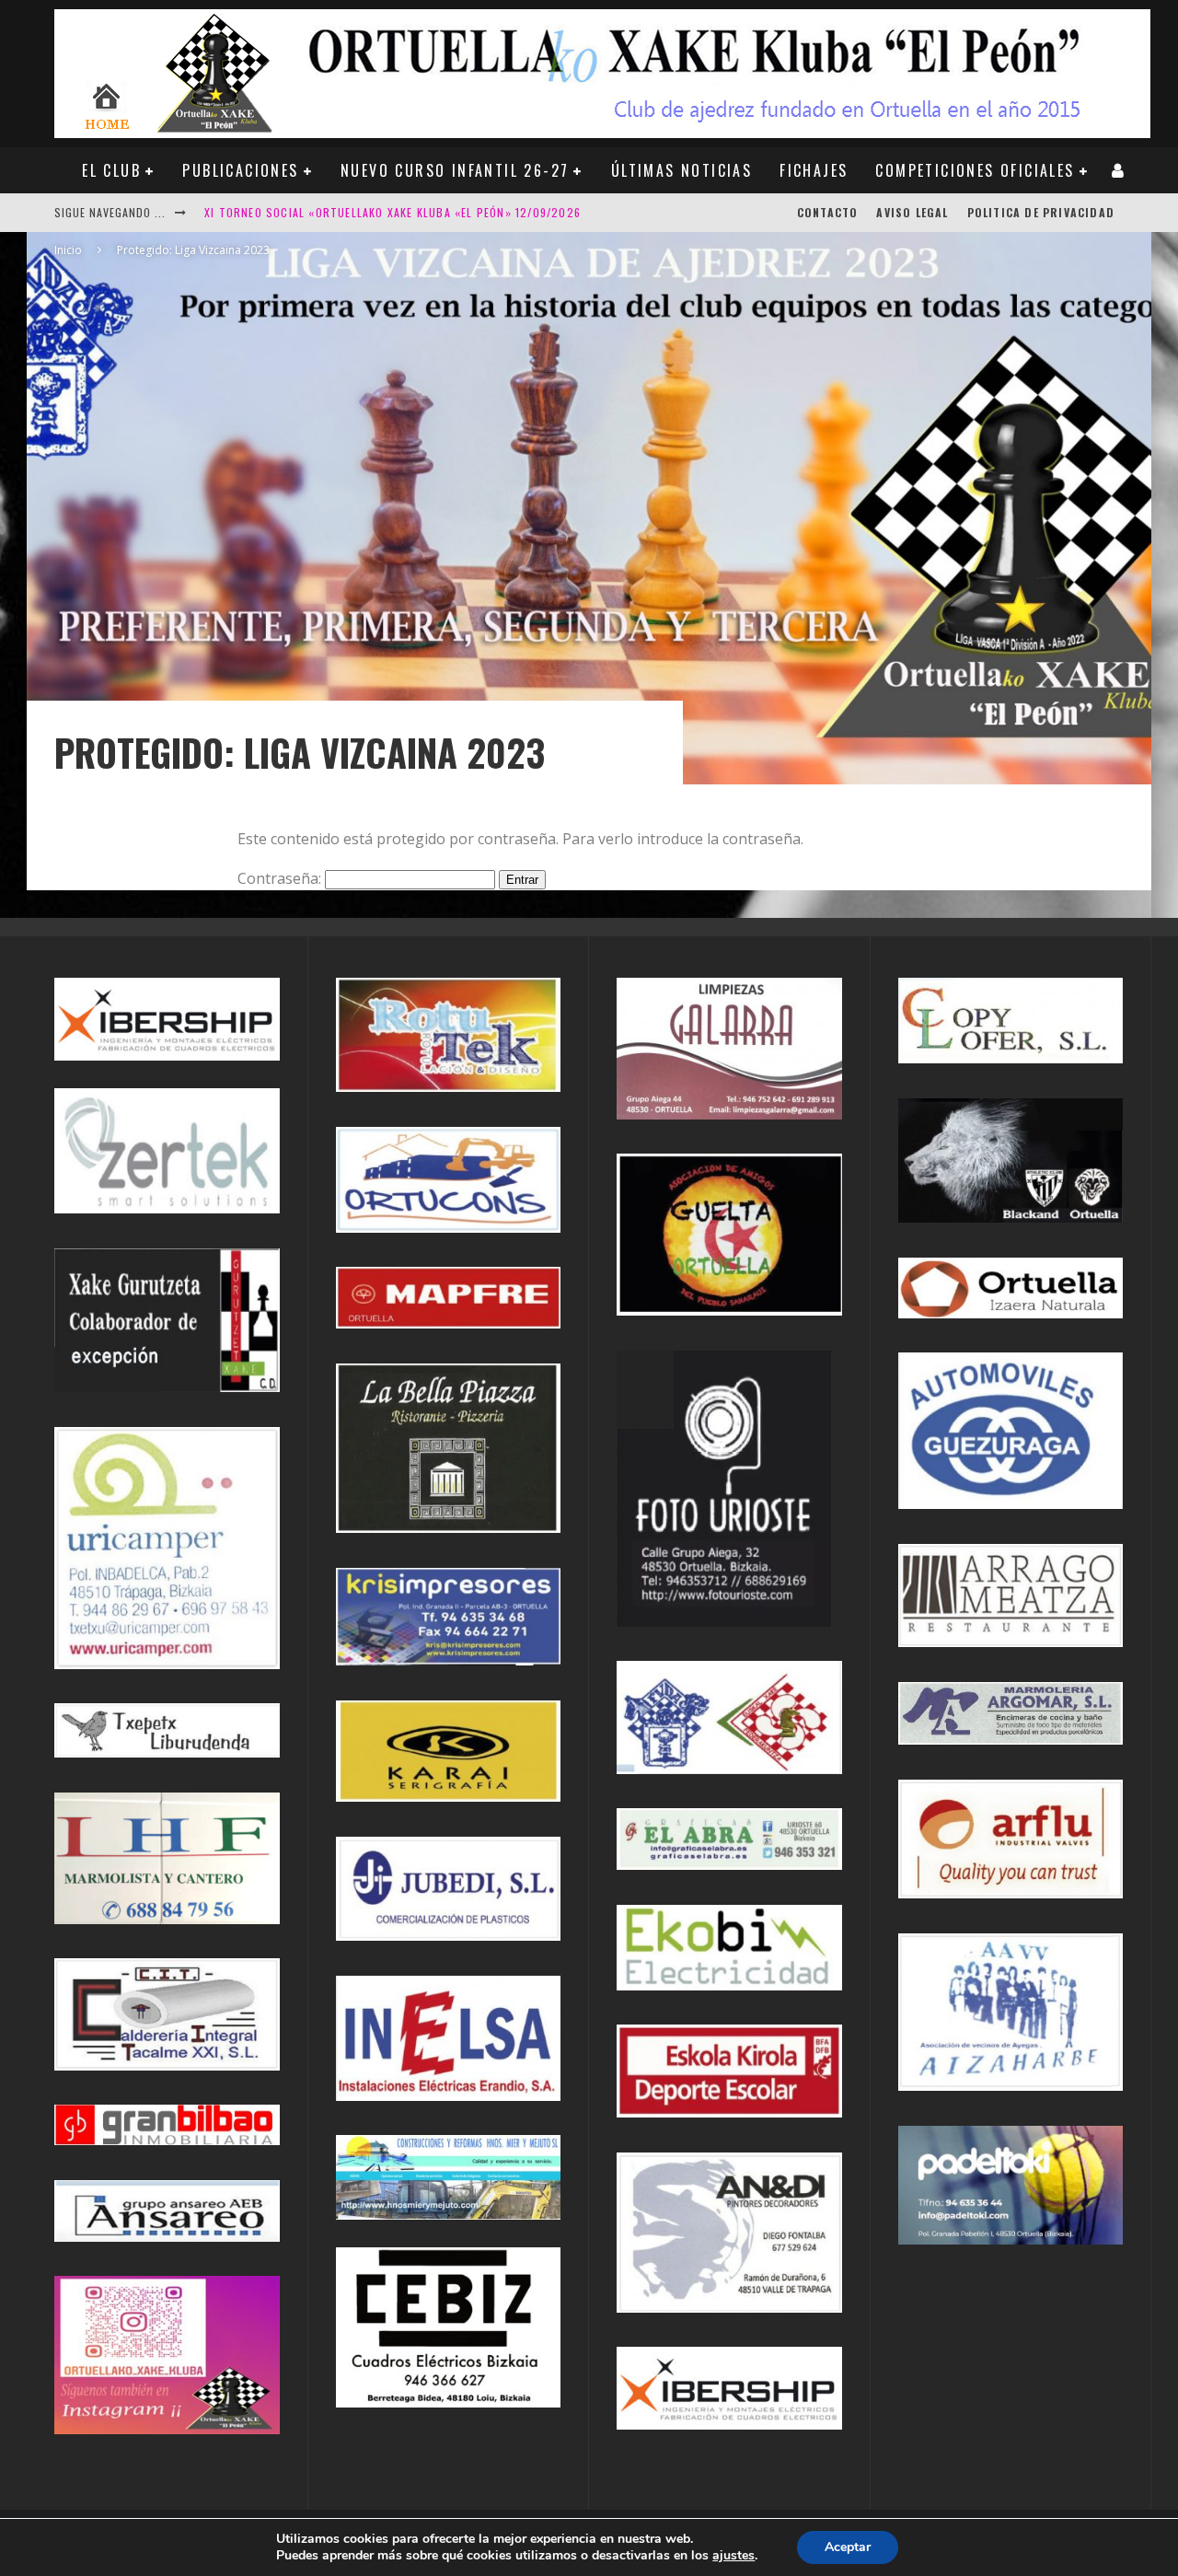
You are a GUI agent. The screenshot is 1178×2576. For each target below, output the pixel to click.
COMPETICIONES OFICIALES (975, 170)
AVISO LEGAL (912, 212)
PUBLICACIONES (240, 170)
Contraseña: (281, 878)
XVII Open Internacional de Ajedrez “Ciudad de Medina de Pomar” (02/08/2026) (437, 221)
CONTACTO (828, 212)
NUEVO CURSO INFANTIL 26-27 (455, 170)
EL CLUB (111, 170)
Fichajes (814, 170)
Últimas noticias (681, 170)
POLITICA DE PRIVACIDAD (1041, 212)
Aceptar (848, 2547)
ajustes (733, 2556)
